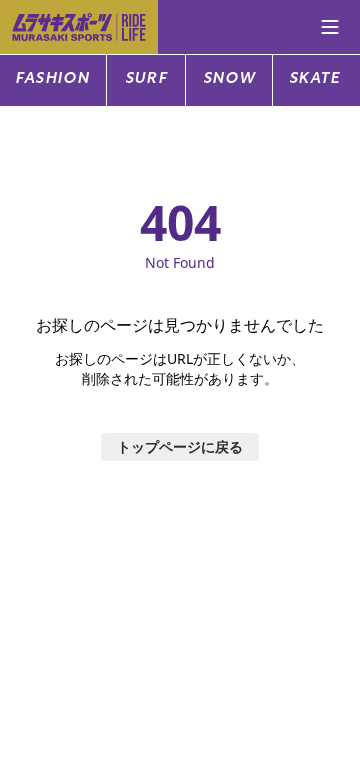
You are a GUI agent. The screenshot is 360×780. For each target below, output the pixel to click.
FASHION (52, 79)
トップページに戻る (180, 446)
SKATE (315, 79)
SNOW (229, 79)
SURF (146, 79)
